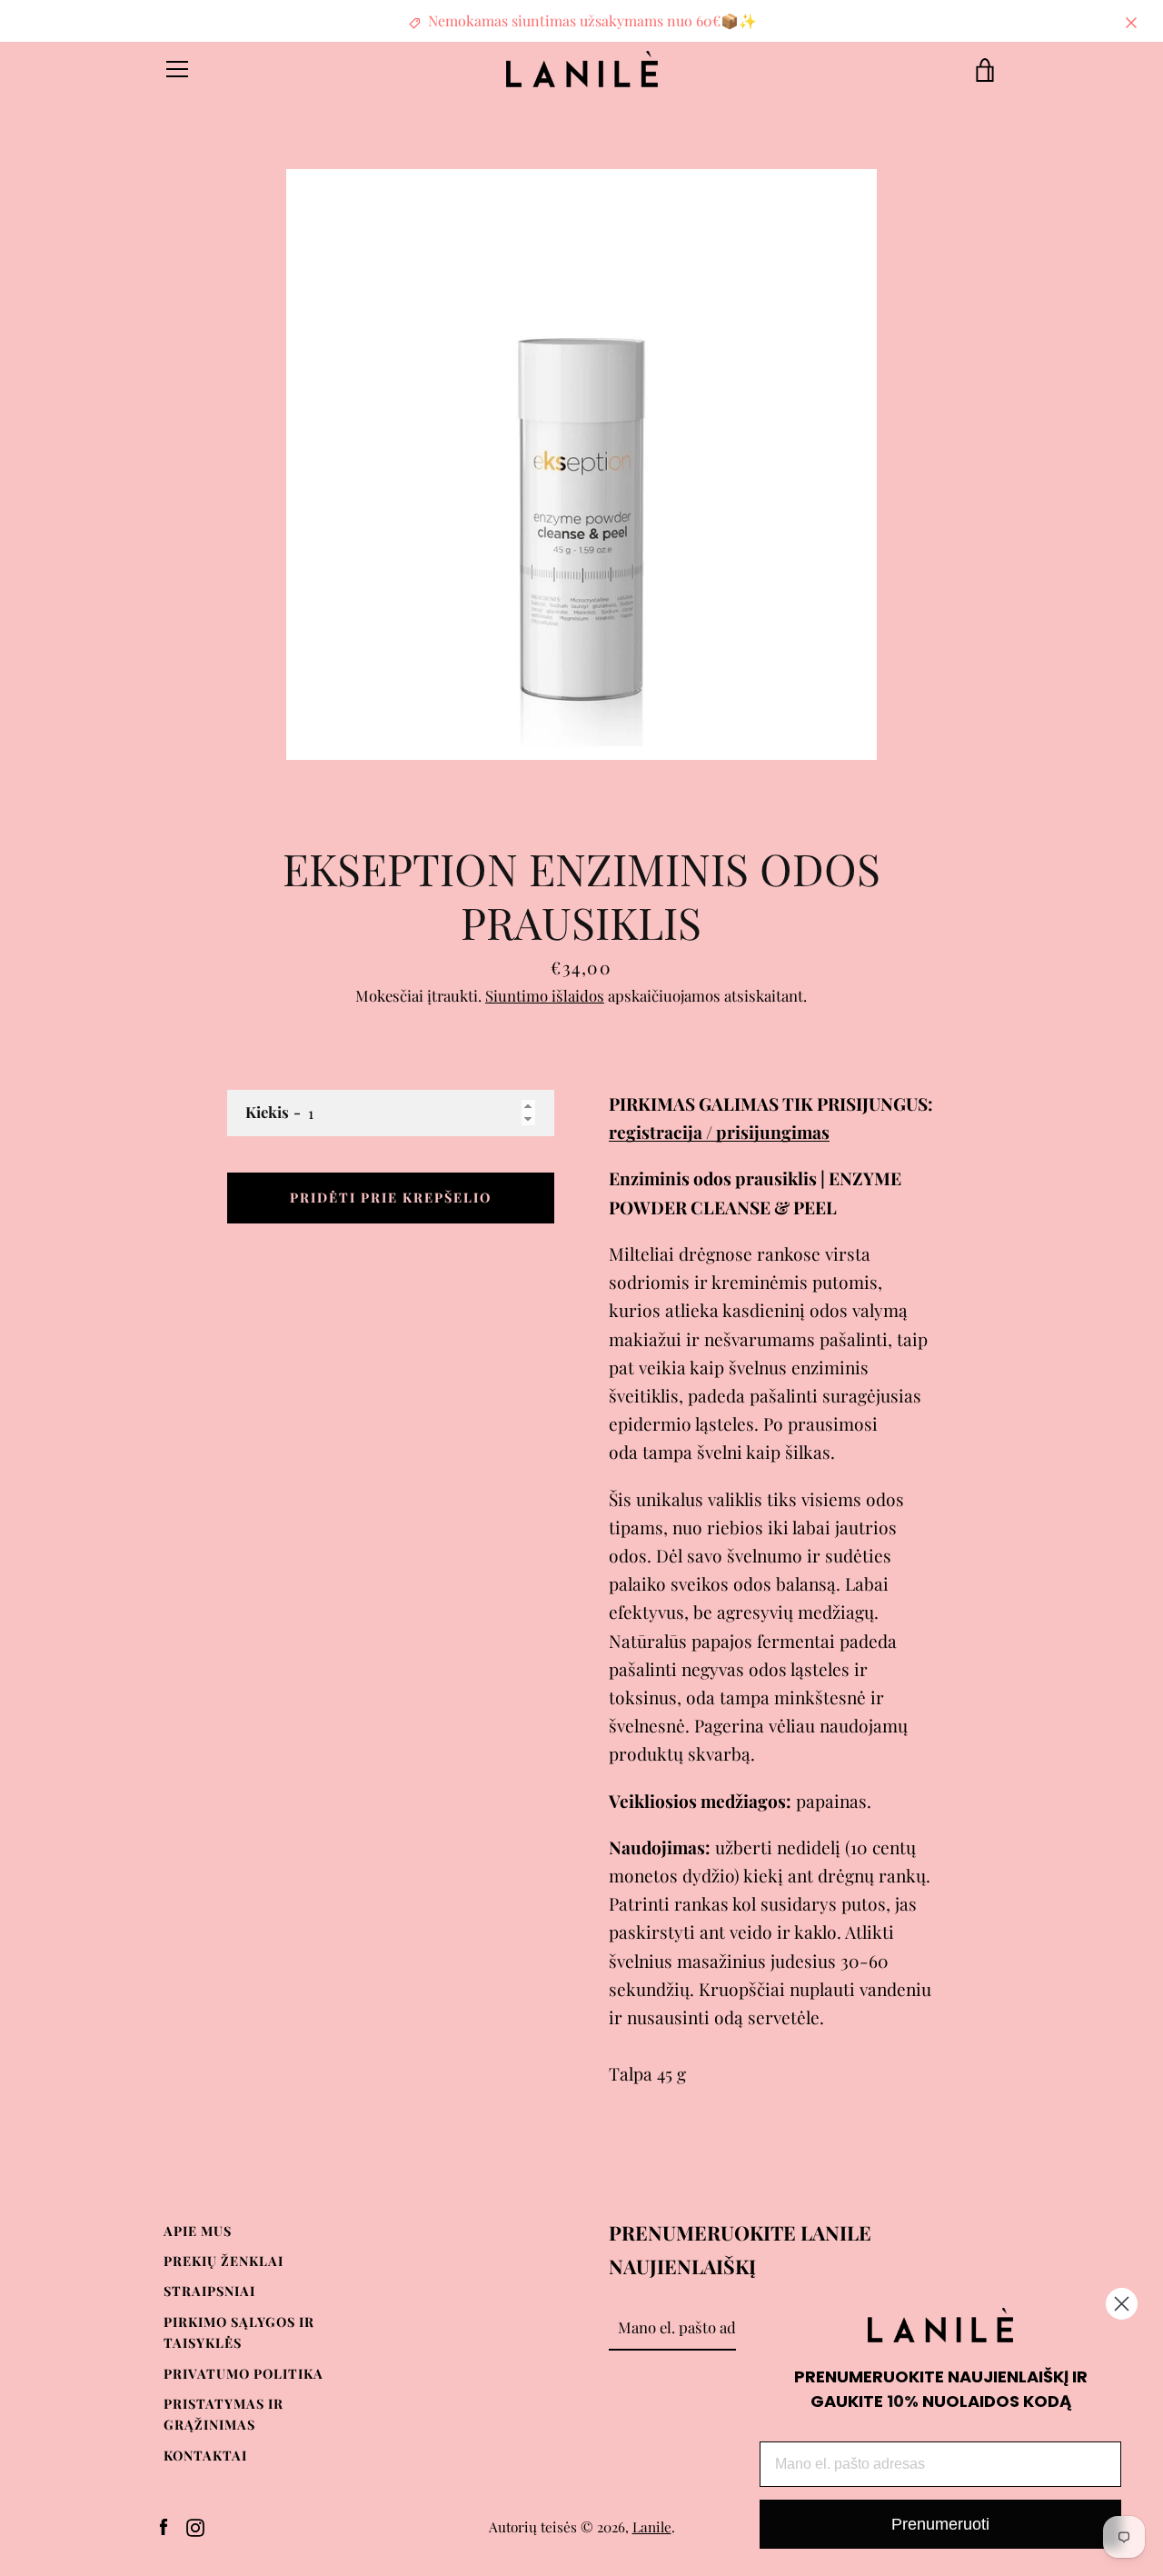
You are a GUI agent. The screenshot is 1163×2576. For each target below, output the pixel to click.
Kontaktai (205, 2455)
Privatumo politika (244, 2373)
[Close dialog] (1122, 2304)
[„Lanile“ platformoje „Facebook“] (164, 2525)
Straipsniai (209, 2291)
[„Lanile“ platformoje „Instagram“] (195, 2525)
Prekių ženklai (224, 2261)
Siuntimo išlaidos (545, 995)
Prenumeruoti (940, 2524)
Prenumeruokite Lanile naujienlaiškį (740, 2249)
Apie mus (198, 2231)
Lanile (652, 2526)
